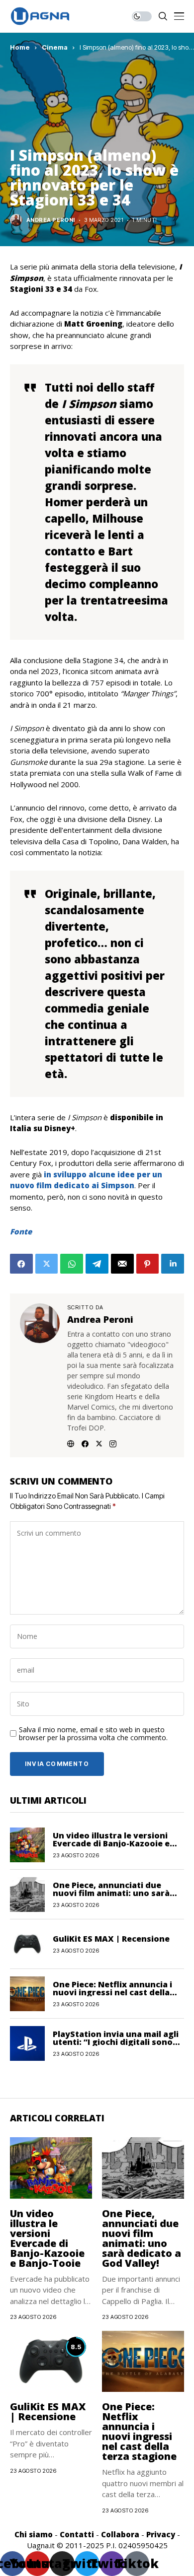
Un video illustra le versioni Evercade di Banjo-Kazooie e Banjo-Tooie (111, 1843)
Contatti (77, 2534)
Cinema (55, 47)
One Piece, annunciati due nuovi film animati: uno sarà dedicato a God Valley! (111, 1893)
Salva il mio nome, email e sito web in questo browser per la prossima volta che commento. (93, 1734)
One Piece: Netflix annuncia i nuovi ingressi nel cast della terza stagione (112, 1992)
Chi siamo (34, 2534)
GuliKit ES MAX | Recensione (111, 1939)
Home (20, 47)
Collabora (120, 2534)
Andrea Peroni (51, 220)
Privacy (161, 2534)
